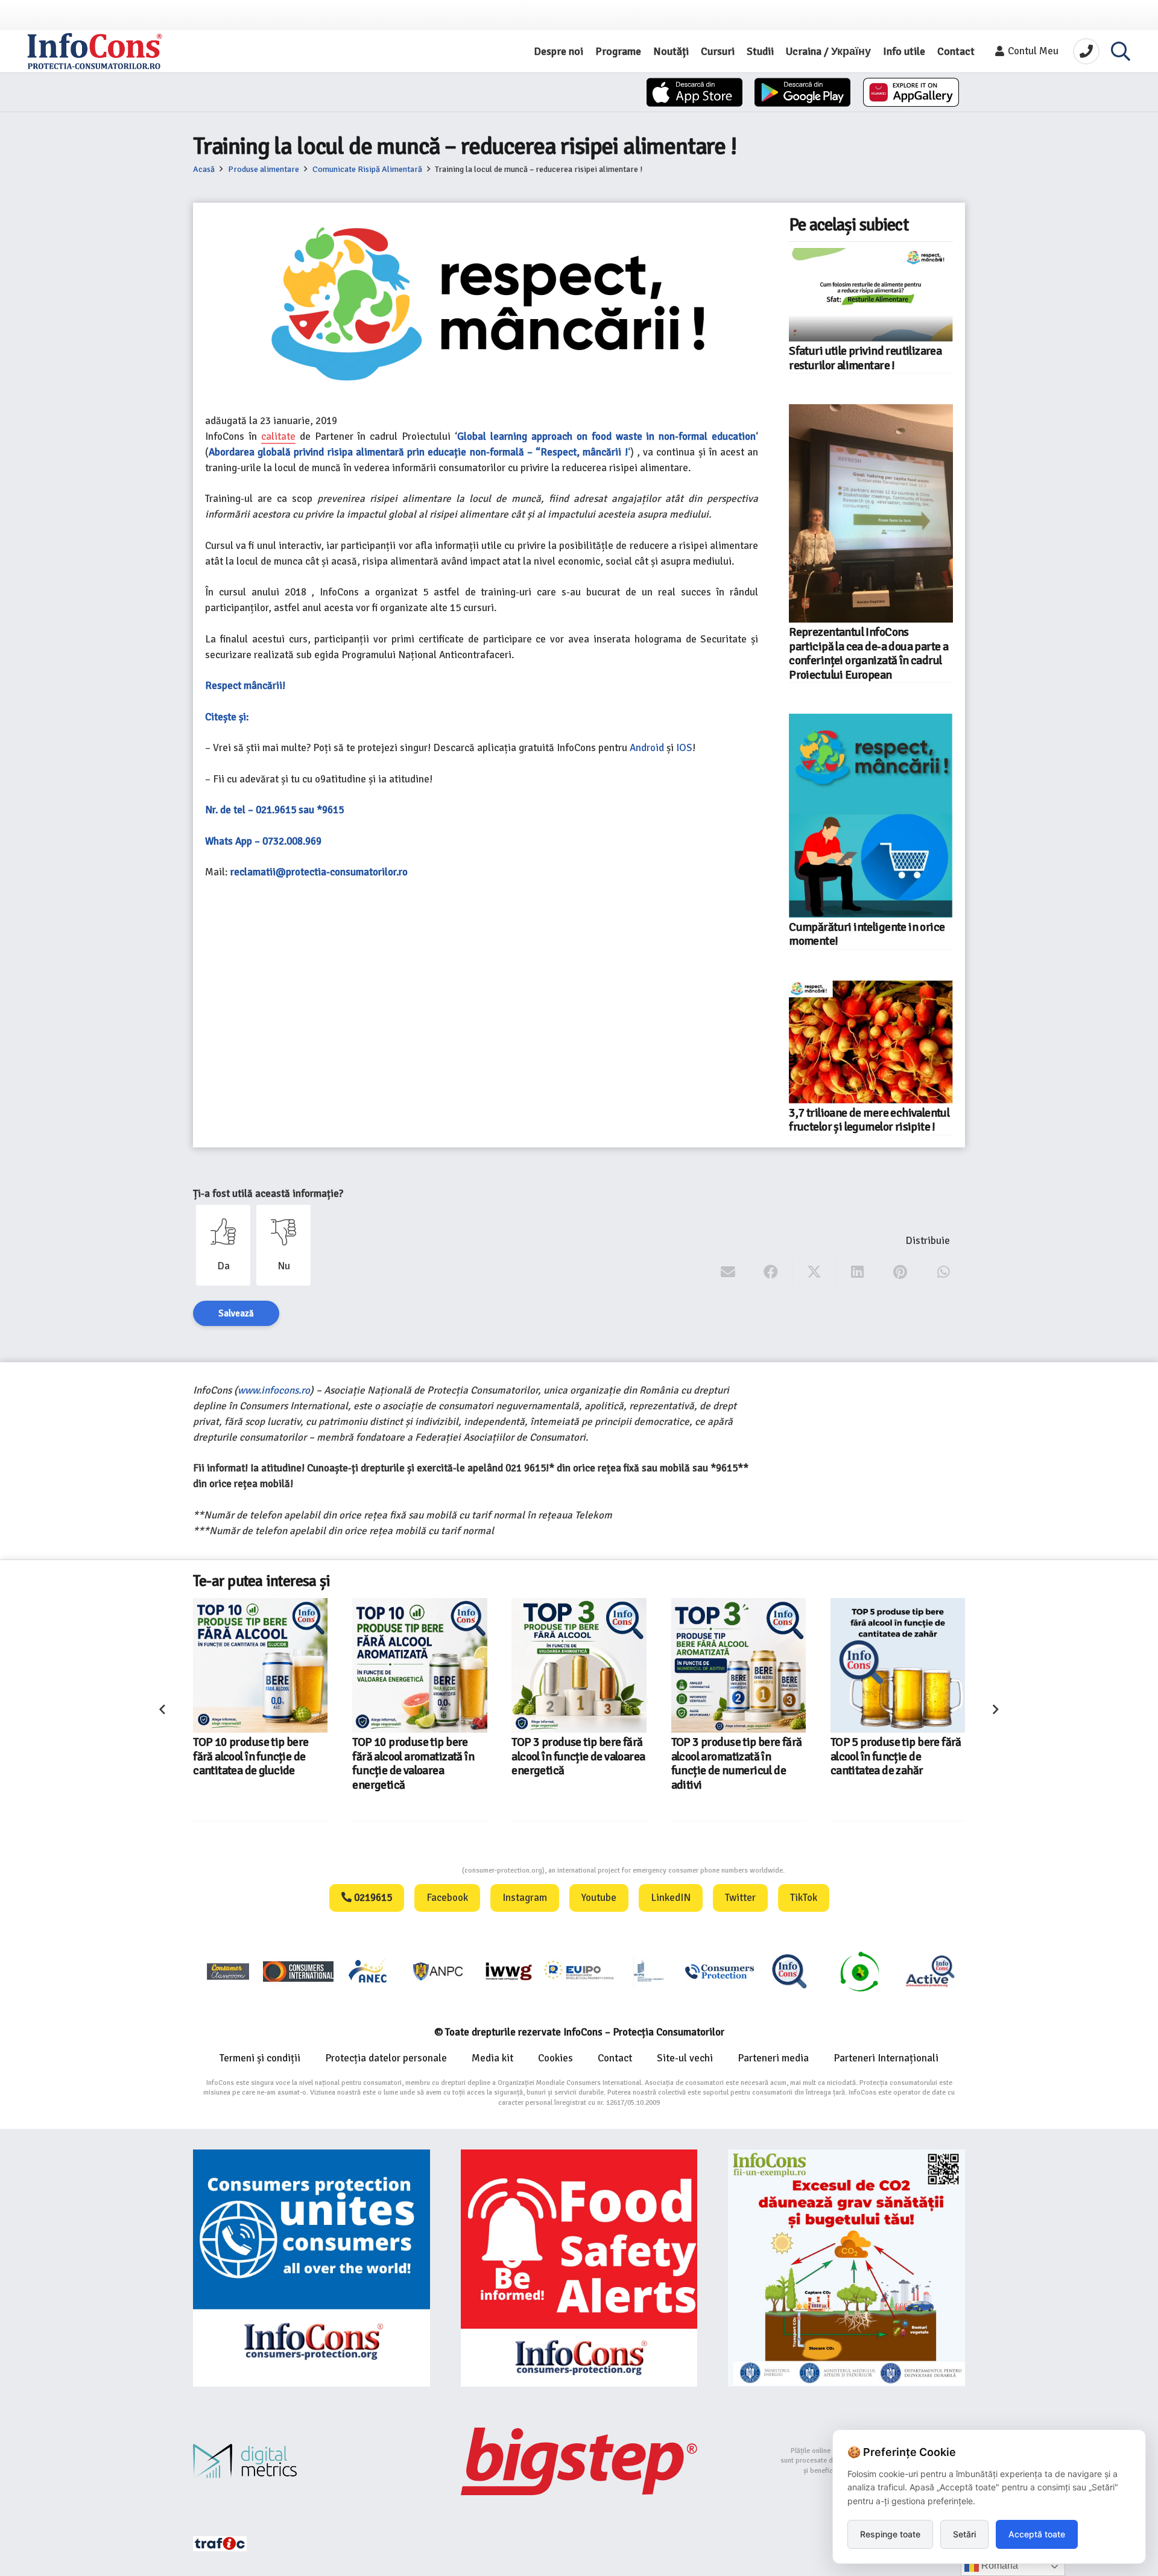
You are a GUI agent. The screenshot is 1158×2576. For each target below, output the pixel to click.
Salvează (236, 1313)
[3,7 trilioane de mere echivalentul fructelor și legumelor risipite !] (871, 1042)
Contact (615, 2058)
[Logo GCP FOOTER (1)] (859, 1971)
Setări (964, 2534)
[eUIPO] (579, 1971)
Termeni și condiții (260, 2058)
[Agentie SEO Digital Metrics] (312, 2461)
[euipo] (508, 1971)
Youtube (599, 1898)
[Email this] (728, 1272)
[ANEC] (369, 1971)
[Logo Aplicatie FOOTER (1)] (789, 1971)
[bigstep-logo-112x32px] (579, 2461)
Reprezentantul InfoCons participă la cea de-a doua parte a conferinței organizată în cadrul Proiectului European (868, 653)
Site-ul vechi (685, 2058)
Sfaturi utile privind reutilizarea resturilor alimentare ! (865, 358)
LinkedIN (671, 1898)
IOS (684, 748)
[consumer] (228, 1971)
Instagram (525, 1898)
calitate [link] (278, 436)
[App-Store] (694, 92)
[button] (1121, 51)
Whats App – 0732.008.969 (263, 841)
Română (998, 2565)
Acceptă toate (1037, 2534)
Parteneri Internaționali (886, 2058)
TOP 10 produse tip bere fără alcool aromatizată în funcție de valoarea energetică (413, 1763)
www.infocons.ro (274, 1390)
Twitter (740, 1898)
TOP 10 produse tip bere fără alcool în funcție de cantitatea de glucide (251, 1756)
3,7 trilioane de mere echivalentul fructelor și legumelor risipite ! (869, 1120)
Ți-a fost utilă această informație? (268, 1194)
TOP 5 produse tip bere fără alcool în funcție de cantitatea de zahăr (896, 1756)
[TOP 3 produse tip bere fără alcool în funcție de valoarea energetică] (579, 1665)
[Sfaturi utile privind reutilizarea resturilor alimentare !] (871, 295)
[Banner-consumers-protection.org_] (312, 2268)
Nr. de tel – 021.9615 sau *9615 (274, 810)
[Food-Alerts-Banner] (579, 2268)
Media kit (492, 2058)
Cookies (555, 2058)
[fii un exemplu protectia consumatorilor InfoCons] (846, 2268)
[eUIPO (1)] (720, 1971)
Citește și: (227, 717)
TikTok (804, 1898)
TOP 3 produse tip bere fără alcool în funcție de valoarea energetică (578, 1756)
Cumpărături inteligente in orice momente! (867, 934)
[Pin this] (900, 1272)
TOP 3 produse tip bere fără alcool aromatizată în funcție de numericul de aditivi (737, 1763)
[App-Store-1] (802, 92)
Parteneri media (773, 2058)
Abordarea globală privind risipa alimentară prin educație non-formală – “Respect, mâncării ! (418, 452)
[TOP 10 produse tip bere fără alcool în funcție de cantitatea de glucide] (260, 1665)
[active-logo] (930, 1971)
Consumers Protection (417, 1870)
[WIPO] (649, 1971)
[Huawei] (911, 92)
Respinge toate (890, 2534)
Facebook (447, 1898)
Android (647, 748)
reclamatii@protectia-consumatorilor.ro (319, 872)
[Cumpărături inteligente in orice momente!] (871, 816)
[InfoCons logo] (95, 51)
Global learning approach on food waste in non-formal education (606, 436)
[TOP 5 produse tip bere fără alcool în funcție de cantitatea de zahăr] (898, 1665)
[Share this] (771, 1272)
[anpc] (438, 1971)
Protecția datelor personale (386, 2058)
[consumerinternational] (298, 1971)
